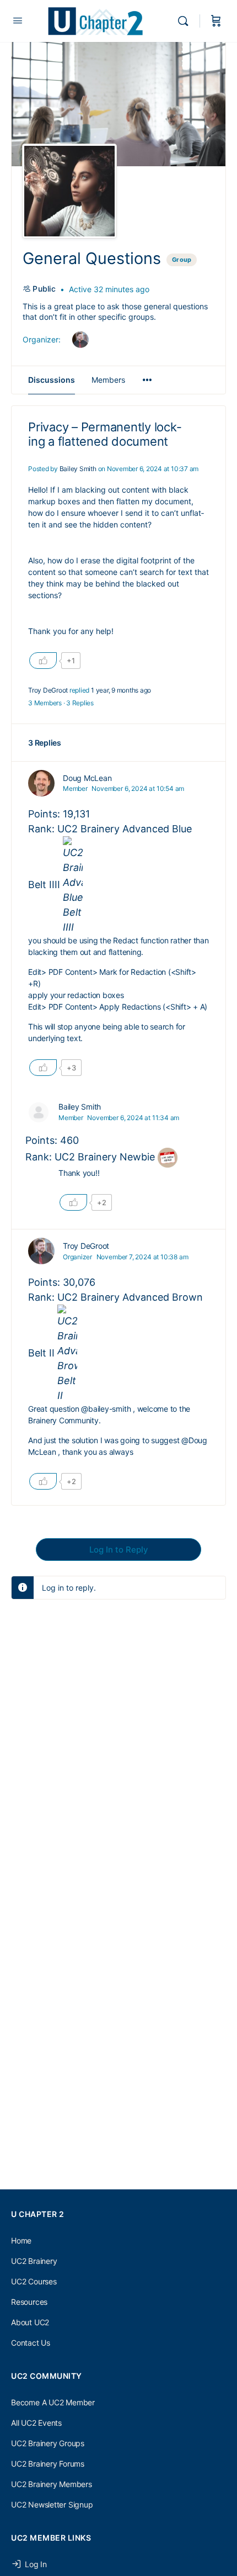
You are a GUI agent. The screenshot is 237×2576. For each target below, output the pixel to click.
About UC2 (30, 2322)
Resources (29, 2302)
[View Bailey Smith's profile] (39, 1112)
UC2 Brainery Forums (48, 2464)
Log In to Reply (119, 1550)
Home (21, 2240)
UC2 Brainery (34, 2261)
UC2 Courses (34, 2281)
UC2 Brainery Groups (48, 2443)
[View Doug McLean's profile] (41, 783)
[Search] (186, 21)
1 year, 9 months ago (121, 690)
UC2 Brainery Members (52, 2484)
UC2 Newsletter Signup (52, 2504)
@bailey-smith (106, 1409)
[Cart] (216, 21)
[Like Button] (43, 661)
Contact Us (31, 2343)
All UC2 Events (36, 2423)
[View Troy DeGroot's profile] (41, 1251)
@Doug (194, 1440)
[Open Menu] (18, 20)
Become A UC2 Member (53, 2402)
